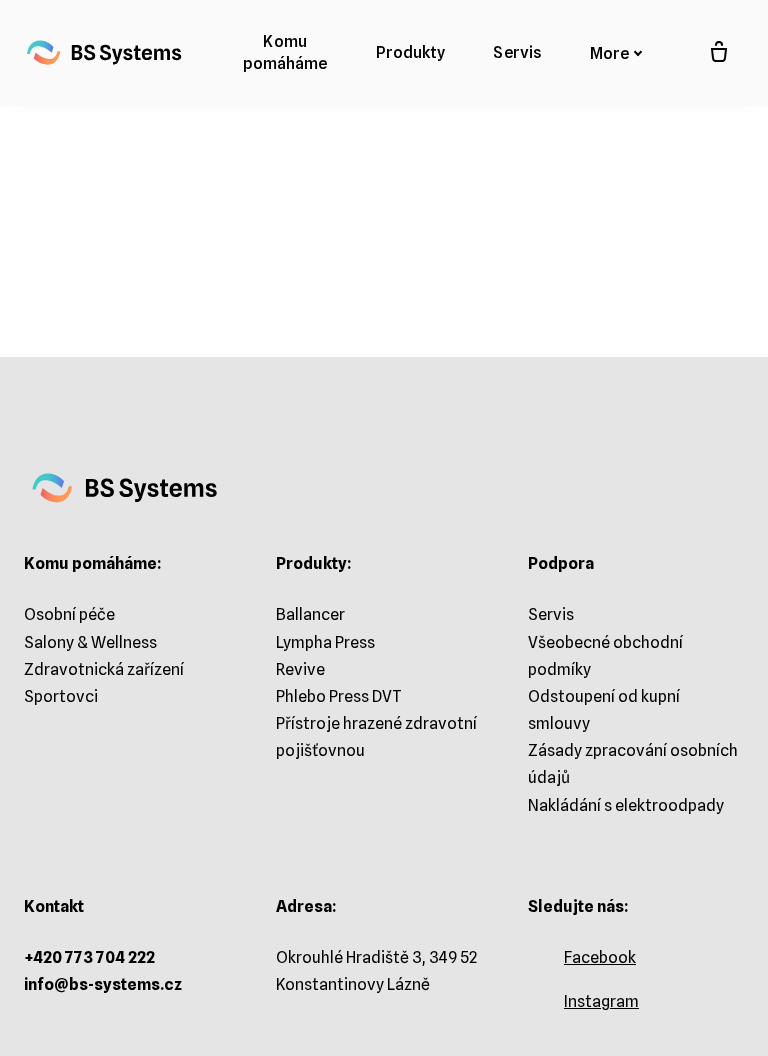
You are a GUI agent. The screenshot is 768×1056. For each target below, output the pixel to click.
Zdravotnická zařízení (104, 669)
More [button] (609, 53)
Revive (300, 669)
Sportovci (61, 696)
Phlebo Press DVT (339, 696)
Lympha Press (325, 642)
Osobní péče (69, 614)
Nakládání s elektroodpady (626, 805)
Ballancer (310, 614)
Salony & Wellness (90, 642)
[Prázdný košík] (719, 53)
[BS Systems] (104, 53)
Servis (551, 614)
